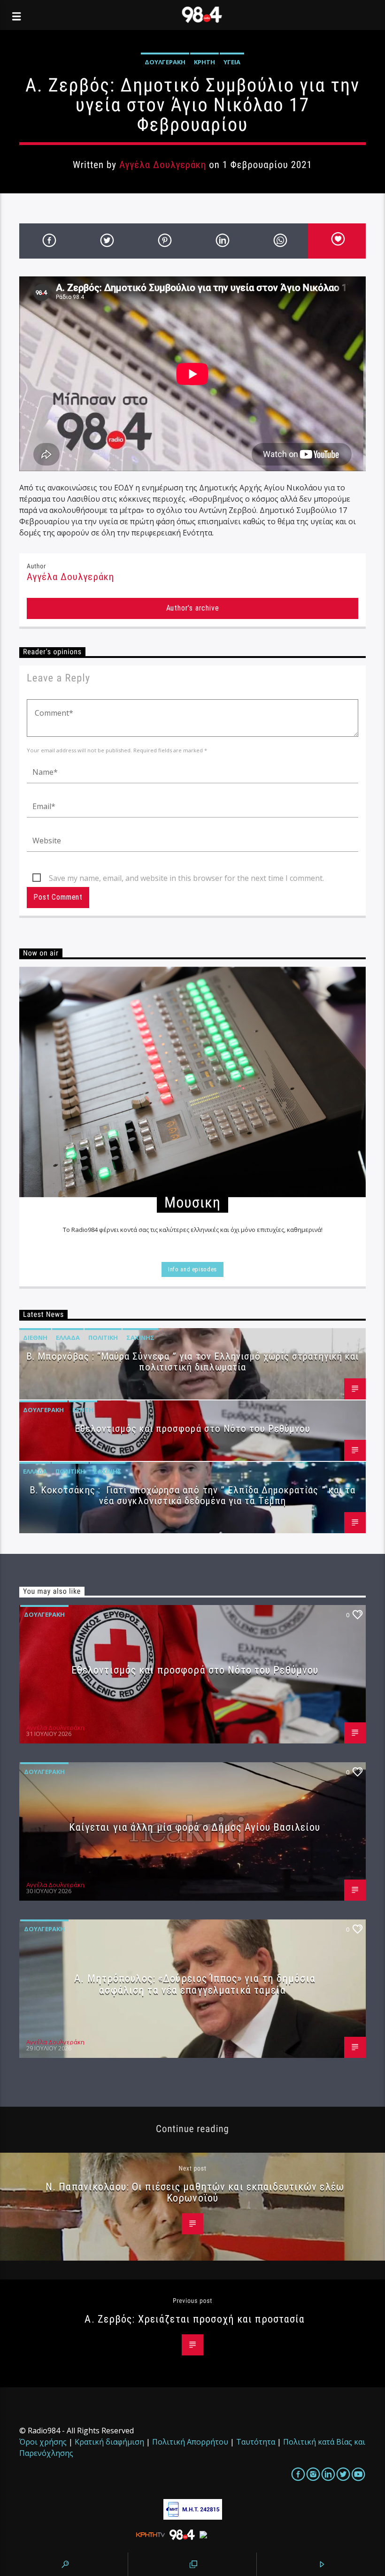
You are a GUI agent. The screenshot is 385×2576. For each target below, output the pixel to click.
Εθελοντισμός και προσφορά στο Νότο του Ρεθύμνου (193, 1429)
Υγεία (232, 62)
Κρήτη (204, 62)
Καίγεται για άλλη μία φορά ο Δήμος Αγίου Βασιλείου (195, 1827)
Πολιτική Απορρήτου (190, 2442)
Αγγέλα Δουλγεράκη (163, 165)
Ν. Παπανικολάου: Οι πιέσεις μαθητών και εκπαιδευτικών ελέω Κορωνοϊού (195, 2192)
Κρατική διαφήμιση (109, 2442)
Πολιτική (103, 1338)
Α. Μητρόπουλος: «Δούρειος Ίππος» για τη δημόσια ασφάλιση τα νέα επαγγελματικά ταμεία (195, 1984)
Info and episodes (192, 1269)
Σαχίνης (140, 1338)
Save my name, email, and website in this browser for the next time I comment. (186, 878)
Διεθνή (35, 1338)
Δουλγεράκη (165, 62)
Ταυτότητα (256, 2442)
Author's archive (193, 608)
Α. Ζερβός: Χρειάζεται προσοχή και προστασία (195, 2319)
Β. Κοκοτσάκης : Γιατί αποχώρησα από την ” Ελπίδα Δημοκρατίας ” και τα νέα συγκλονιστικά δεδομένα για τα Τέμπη (192, 1495)
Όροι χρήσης (43, 2442)
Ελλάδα (68, 1338)
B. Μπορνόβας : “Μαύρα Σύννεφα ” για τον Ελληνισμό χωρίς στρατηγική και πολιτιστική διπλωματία (192, 1362)
